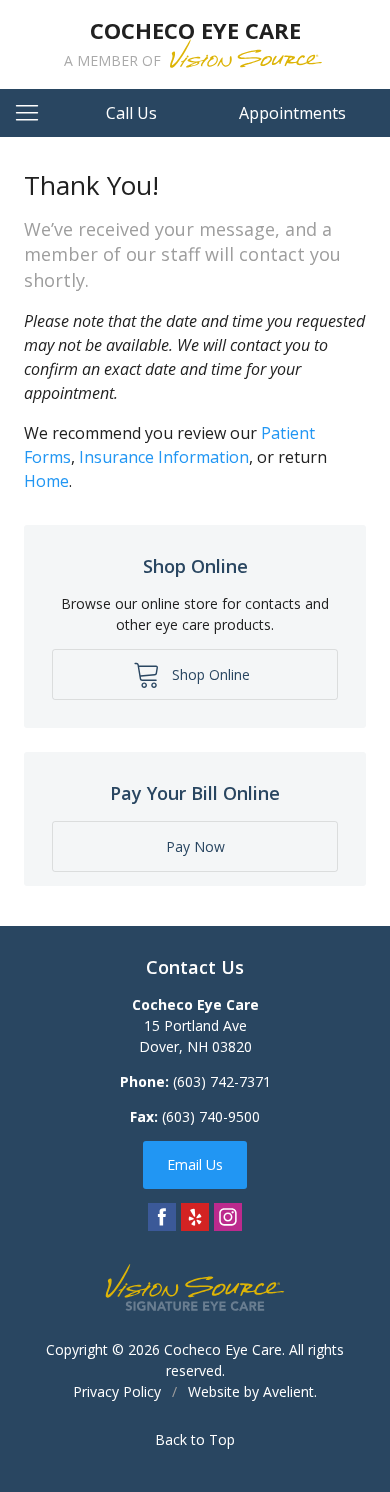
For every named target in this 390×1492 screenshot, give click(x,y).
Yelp (195, 1217)
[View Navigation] (34, 113)
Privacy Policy (117, 1391)
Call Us (131, 113)
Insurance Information (164, 457)
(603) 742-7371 (222, 1081)
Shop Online (209, 674)
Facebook (162, 1217)
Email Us (195, 1164)
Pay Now (195, 846)
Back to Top (195, 1439)
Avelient (288, 1391)
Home (46, 481)
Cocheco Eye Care (223, 1349)
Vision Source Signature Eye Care (195, 1287)
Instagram (228, 1217)
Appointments (292, 113)
